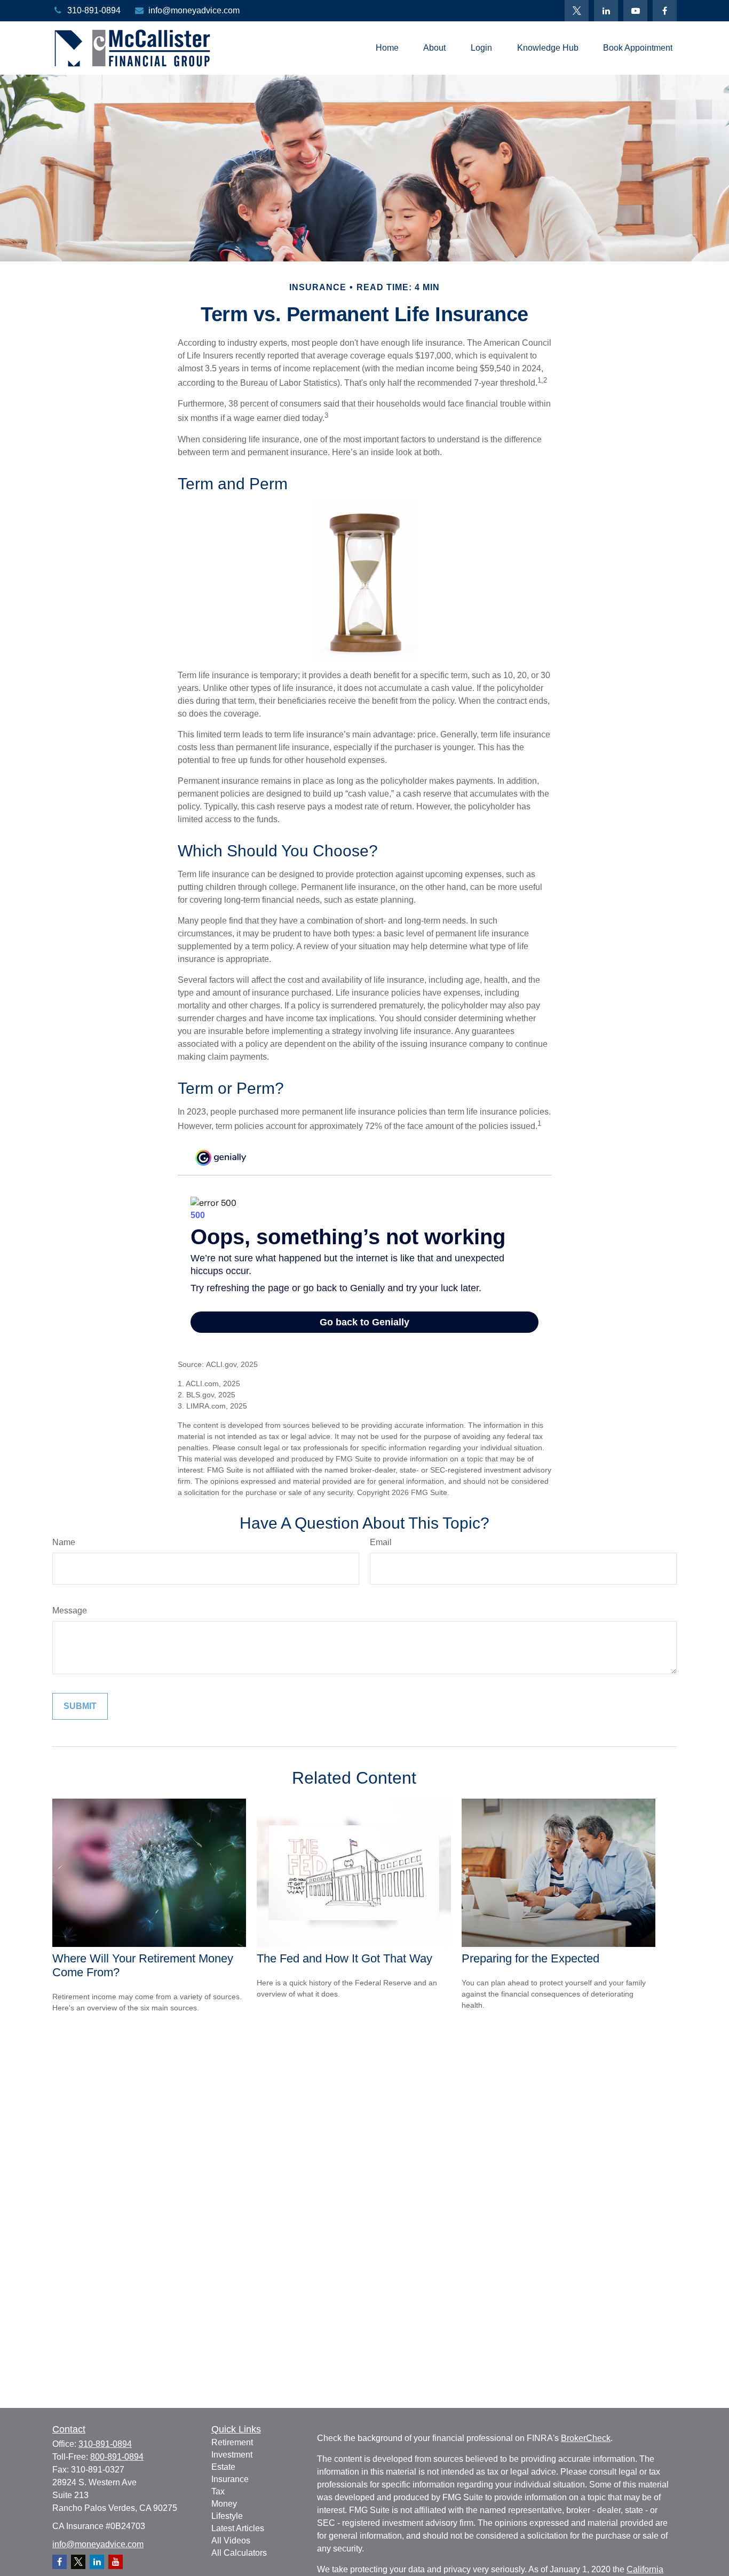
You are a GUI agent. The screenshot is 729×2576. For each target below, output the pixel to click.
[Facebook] (665, 11)
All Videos (231, 2541)
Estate (223, 2467)
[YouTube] (635, 11)
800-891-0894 (117, 2457)
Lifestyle (227, 2516)
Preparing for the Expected (530, 1958)
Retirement (232, 2442)
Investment (232, 2455)
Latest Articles (238, 2528)
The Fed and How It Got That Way (344, 1958)
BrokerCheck (586, 2438)
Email (381, 1542)
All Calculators (239, 2553)
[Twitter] (577, 11)
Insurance (230, 2479)
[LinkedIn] (606, 11)
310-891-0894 (94, 10)
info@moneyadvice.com (194, 10)
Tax (218, 2491)
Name (64, 1542)
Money (224, 2504)
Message (70, 1611)
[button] (387, 48)
